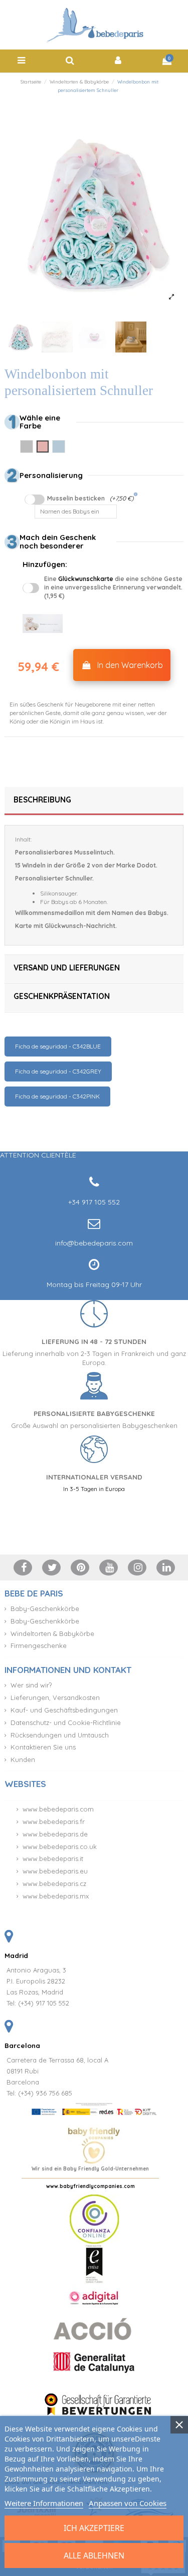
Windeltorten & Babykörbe (52, 1633)
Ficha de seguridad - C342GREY (58, 1071)
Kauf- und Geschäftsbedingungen (64, 1710)
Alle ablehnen (94, 2555)
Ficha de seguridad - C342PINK (57, 1096)
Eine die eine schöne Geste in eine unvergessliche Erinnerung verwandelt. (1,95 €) (113, 587)
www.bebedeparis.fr (54, 1821)
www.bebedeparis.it (53, 1858)
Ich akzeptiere (94, 2528)
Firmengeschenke (39, 1645)
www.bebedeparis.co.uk (60, 1846)
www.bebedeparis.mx (56, 1896)
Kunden (23, 1759)
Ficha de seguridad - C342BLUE (58, 1046)
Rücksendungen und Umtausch (60, 1735)
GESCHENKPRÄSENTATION (62, 996)
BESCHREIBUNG (42, 800)
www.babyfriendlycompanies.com (90, 2186)
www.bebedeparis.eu (55, 1871)
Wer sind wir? (31, 1685)
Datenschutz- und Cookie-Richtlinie (66, 1722)
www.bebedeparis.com (58, 1809)
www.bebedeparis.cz (54, 1883)
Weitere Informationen (44, 2503)
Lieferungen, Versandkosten (55, 1697)
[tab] (94, 801)
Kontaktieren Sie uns (43, 1747)
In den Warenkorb (130, 665)
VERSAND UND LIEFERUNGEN (67, 968)
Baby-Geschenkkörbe (45, 1608)
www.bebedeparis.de (55, 1834)
